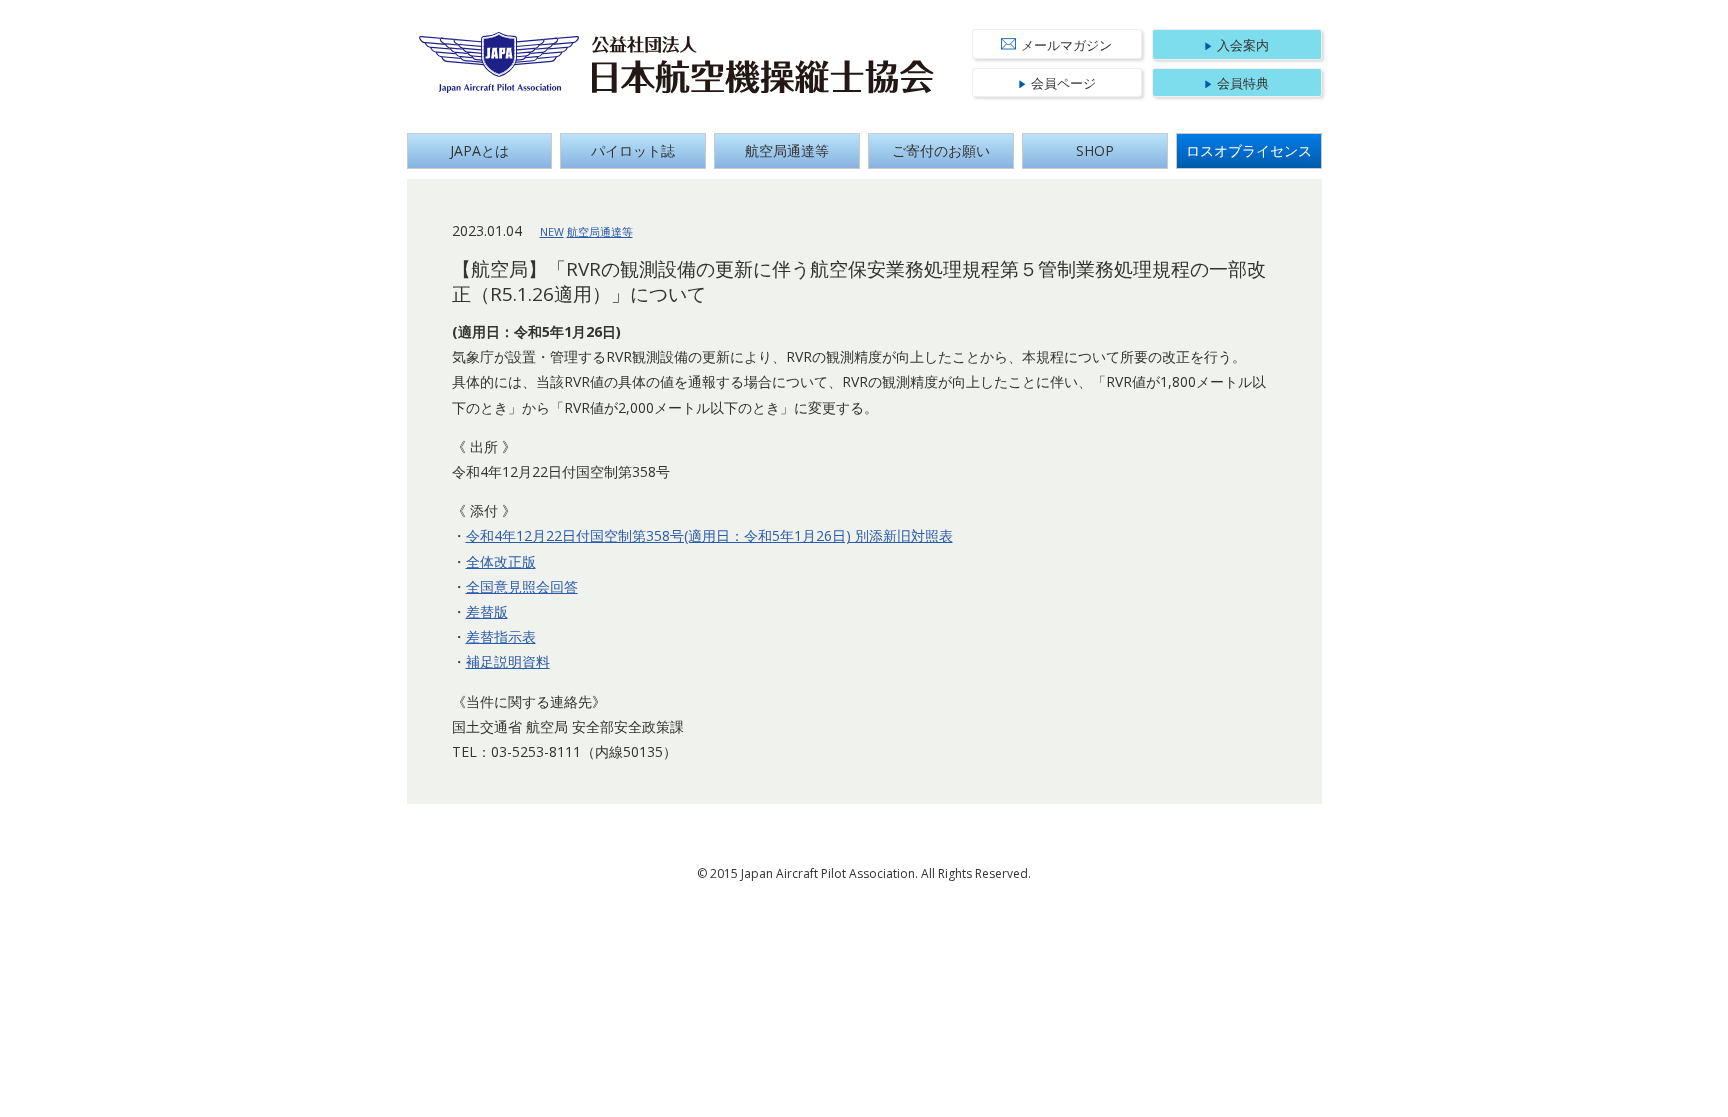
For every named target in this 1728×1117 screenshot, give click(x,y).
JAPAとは (479, 150)
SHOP (1095, 150)
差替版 (487, 611)
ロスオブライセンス (1249, 150)
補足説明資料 (508, 661)
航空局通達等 (787, 150)
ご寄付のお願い (941, 150)
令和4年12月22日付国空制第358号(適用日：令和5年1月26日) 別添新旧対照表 (709, 535)
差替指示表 (501, 636)
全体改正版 (501, 561)
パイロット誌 (633, 150)
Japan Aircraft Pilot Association (499, 62)
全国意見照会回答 (522, 586)
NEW (552, 231)
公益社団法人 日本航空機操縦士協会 (763, 65)
